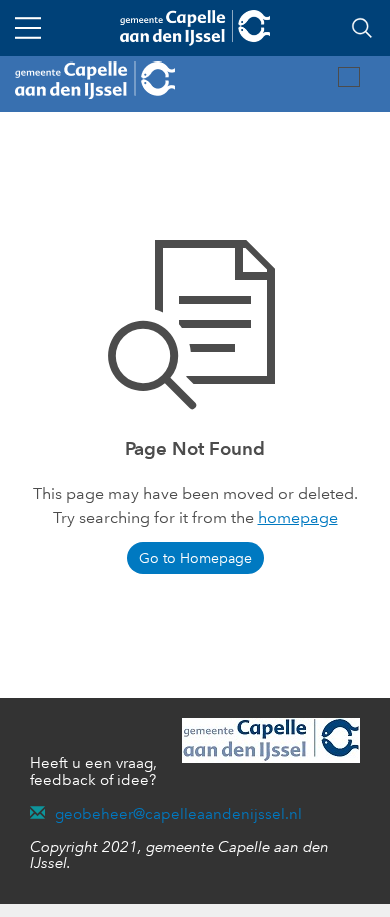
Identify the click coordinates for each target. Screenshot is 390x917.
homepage (298, 517)
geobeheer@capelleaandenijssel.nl (178, 814)
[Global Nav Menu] (28, 28)
